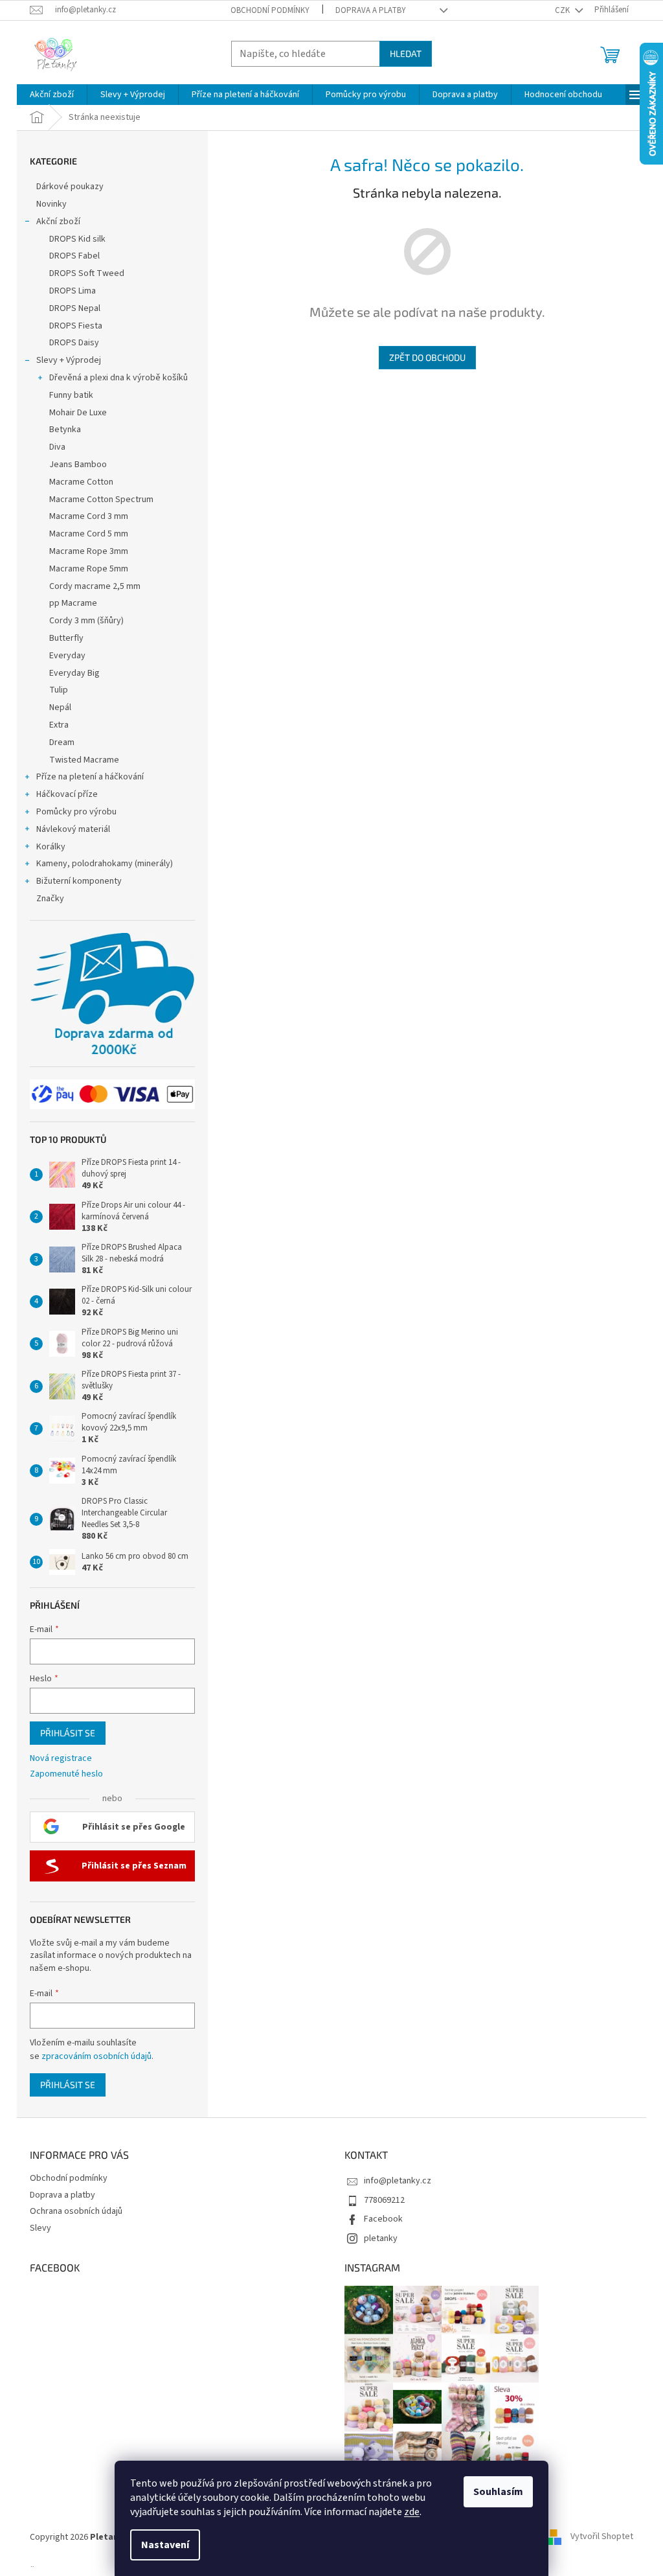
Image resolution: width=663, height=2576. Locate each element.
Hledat (406, 53)
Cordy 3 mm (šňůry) (86, 621)
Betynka (65, 430)
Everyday (67, 656)
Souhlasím (498, 2492)
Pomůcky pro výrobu (76, 812)
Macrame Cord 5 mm (89, 534)
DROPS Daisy (74, 343)
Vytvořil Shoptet (602, 2537)
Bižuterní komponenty (79, 881)
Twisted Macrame (84, 760)
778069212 (384, 2200)
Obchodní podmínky (270, 10)
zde (412, 2512)
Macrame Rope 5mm (89, 569)
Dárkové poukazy (70, 187)
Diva (57, 447)
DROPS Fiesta (76, 326)
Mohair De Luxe (78, 413)
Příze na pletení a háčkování (90, 777)
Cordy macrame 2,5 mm (95, 586)
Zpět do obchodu (427, 357)
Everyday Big (74, 673)
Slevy (40, 2228)
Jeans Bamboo (78, 465)
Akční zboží (58, 222)
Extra (59, 725)
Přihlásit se (68, 1733)
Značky (50, 899)
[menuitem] (52, 95)
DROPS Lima (73, 291)
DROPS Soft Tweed (87, 273)
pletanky (381, 2238)
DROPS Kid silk (77, 239)
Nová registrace (61, 1759)
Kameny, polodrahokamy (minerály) (105, 864)
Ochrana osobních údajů (76, 2211)
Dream (62, 742)
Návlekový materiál (73, 829)
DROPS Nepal (75, 308)
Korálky (51, 847)
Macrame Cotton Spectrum (101, 500)
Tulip (59, 690)
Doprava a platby (371, 10)
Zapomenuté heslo (66, 1774)
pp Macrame (73, 603)
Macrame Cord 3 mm (89, 516)
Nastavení (165, 2545)
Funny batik (71, 395)
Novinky (51, 204)
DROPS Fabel (74, 256)
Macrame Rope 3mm (89, 551)
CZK (563, 10)
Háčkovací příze (67, 794)
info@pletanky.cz (398, 2181)
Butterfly (66, 638)
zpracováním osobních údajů (96, 2056)
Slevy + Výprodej (69, 360)
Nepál (60, 707)
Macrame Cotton (81, 482)
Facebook (383, 2219)
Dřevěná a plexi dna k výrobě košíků (118, 378)
